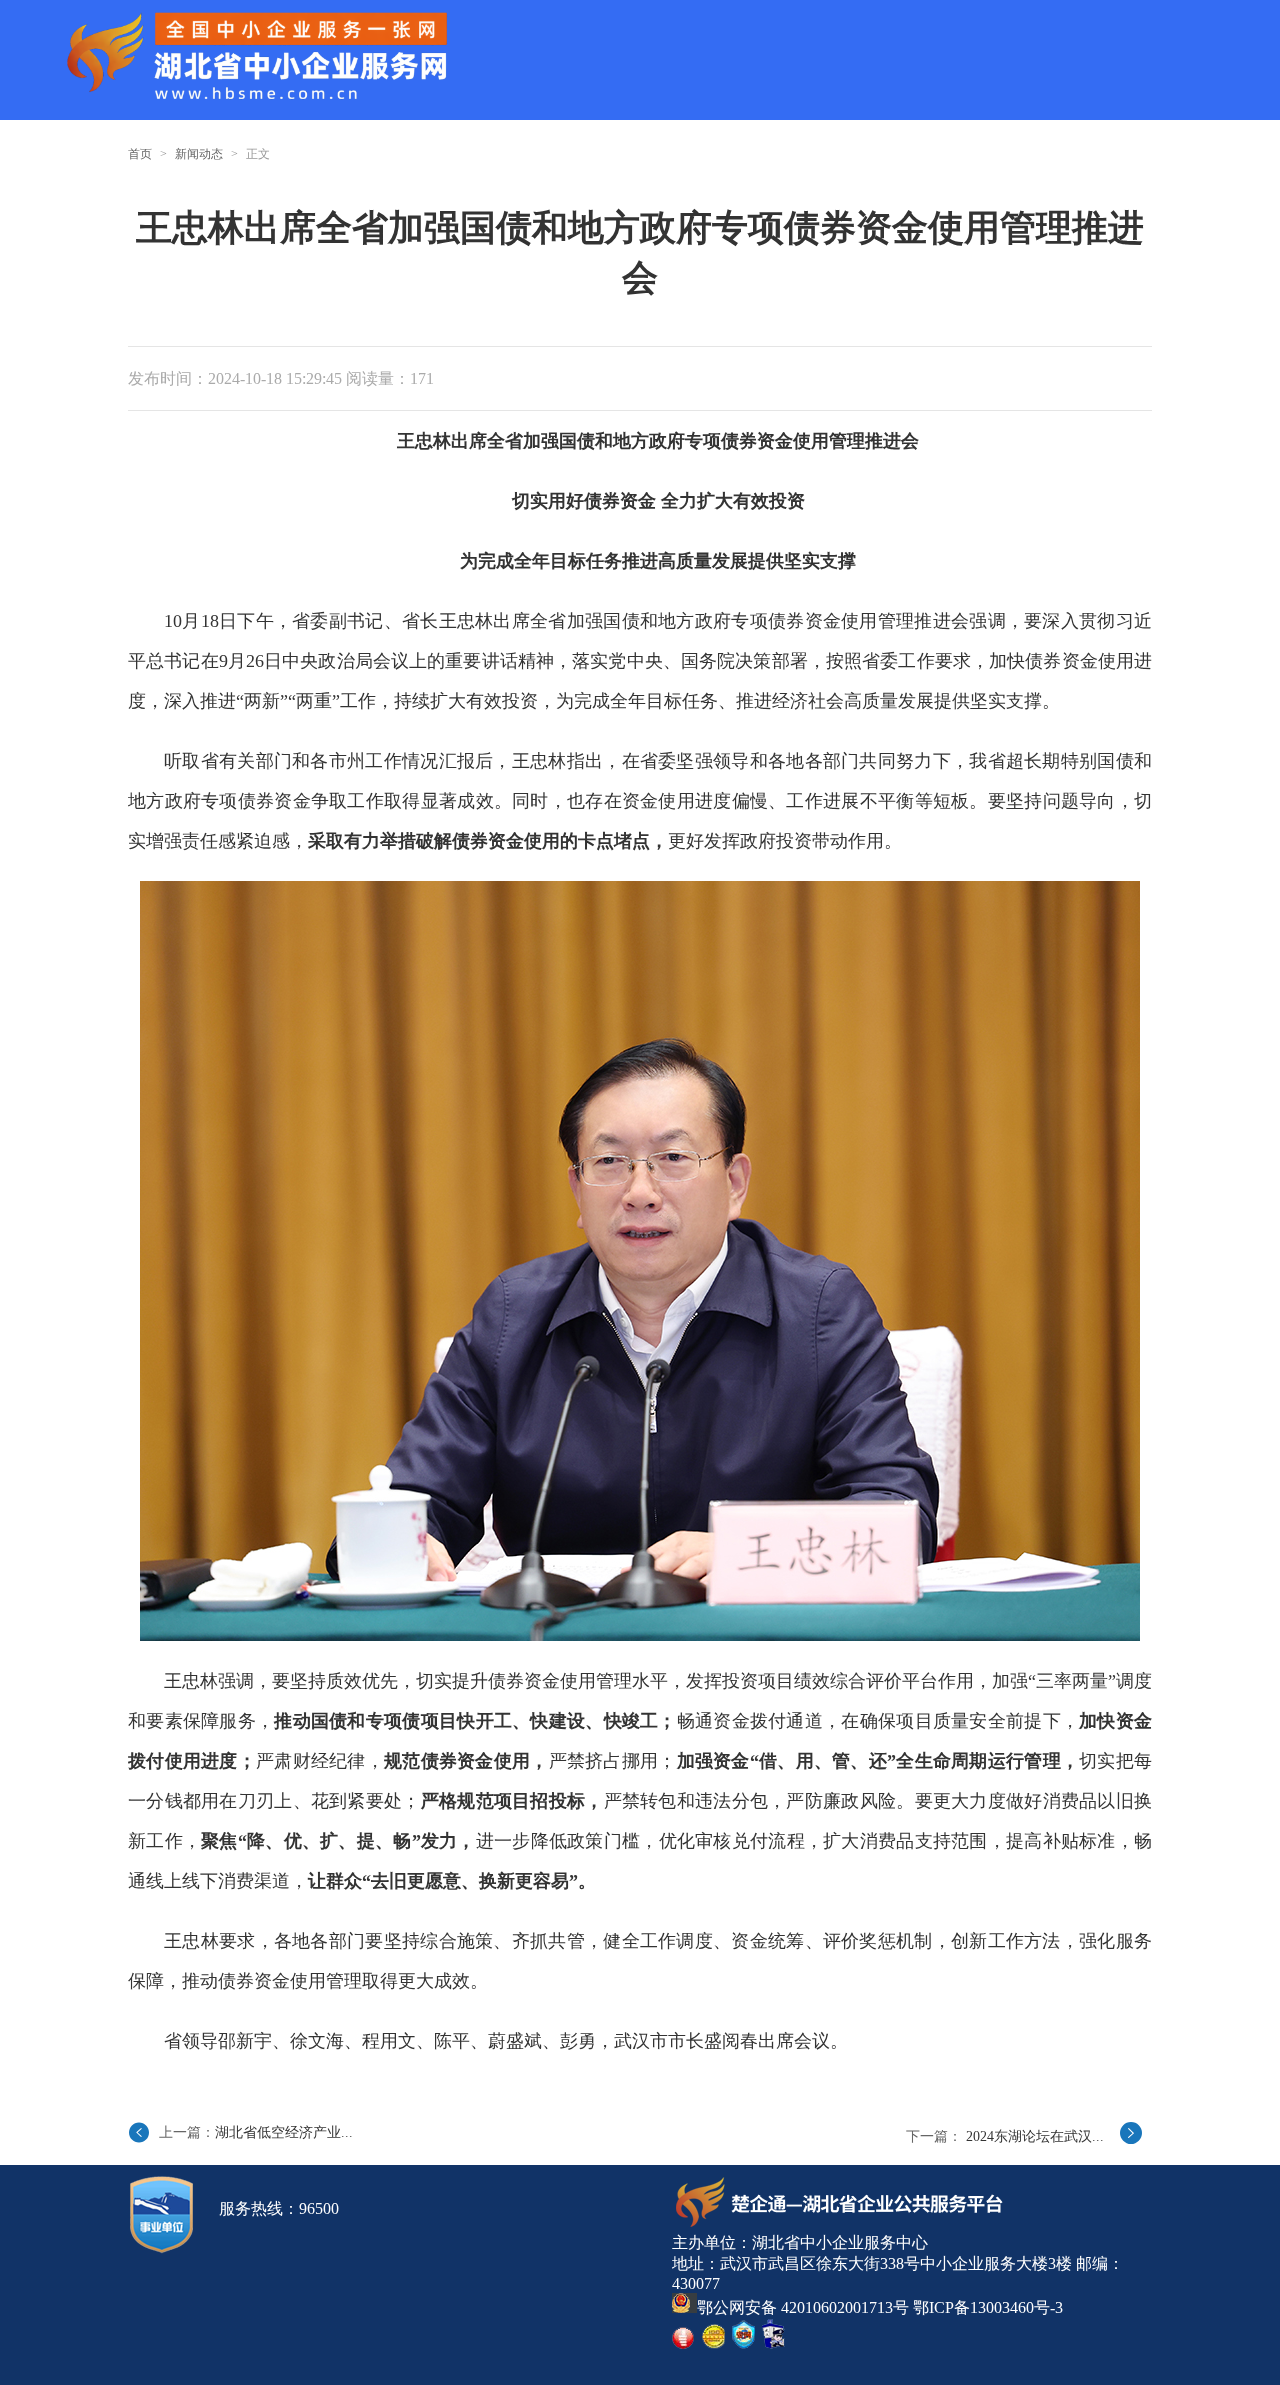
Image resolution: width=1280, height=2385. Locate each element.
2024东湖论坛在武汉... (1035, 2136)
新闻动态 (199, 154)
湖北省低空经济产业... (284, 2132)
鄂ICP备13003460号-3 (988, 2307)
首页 (140, 154)
